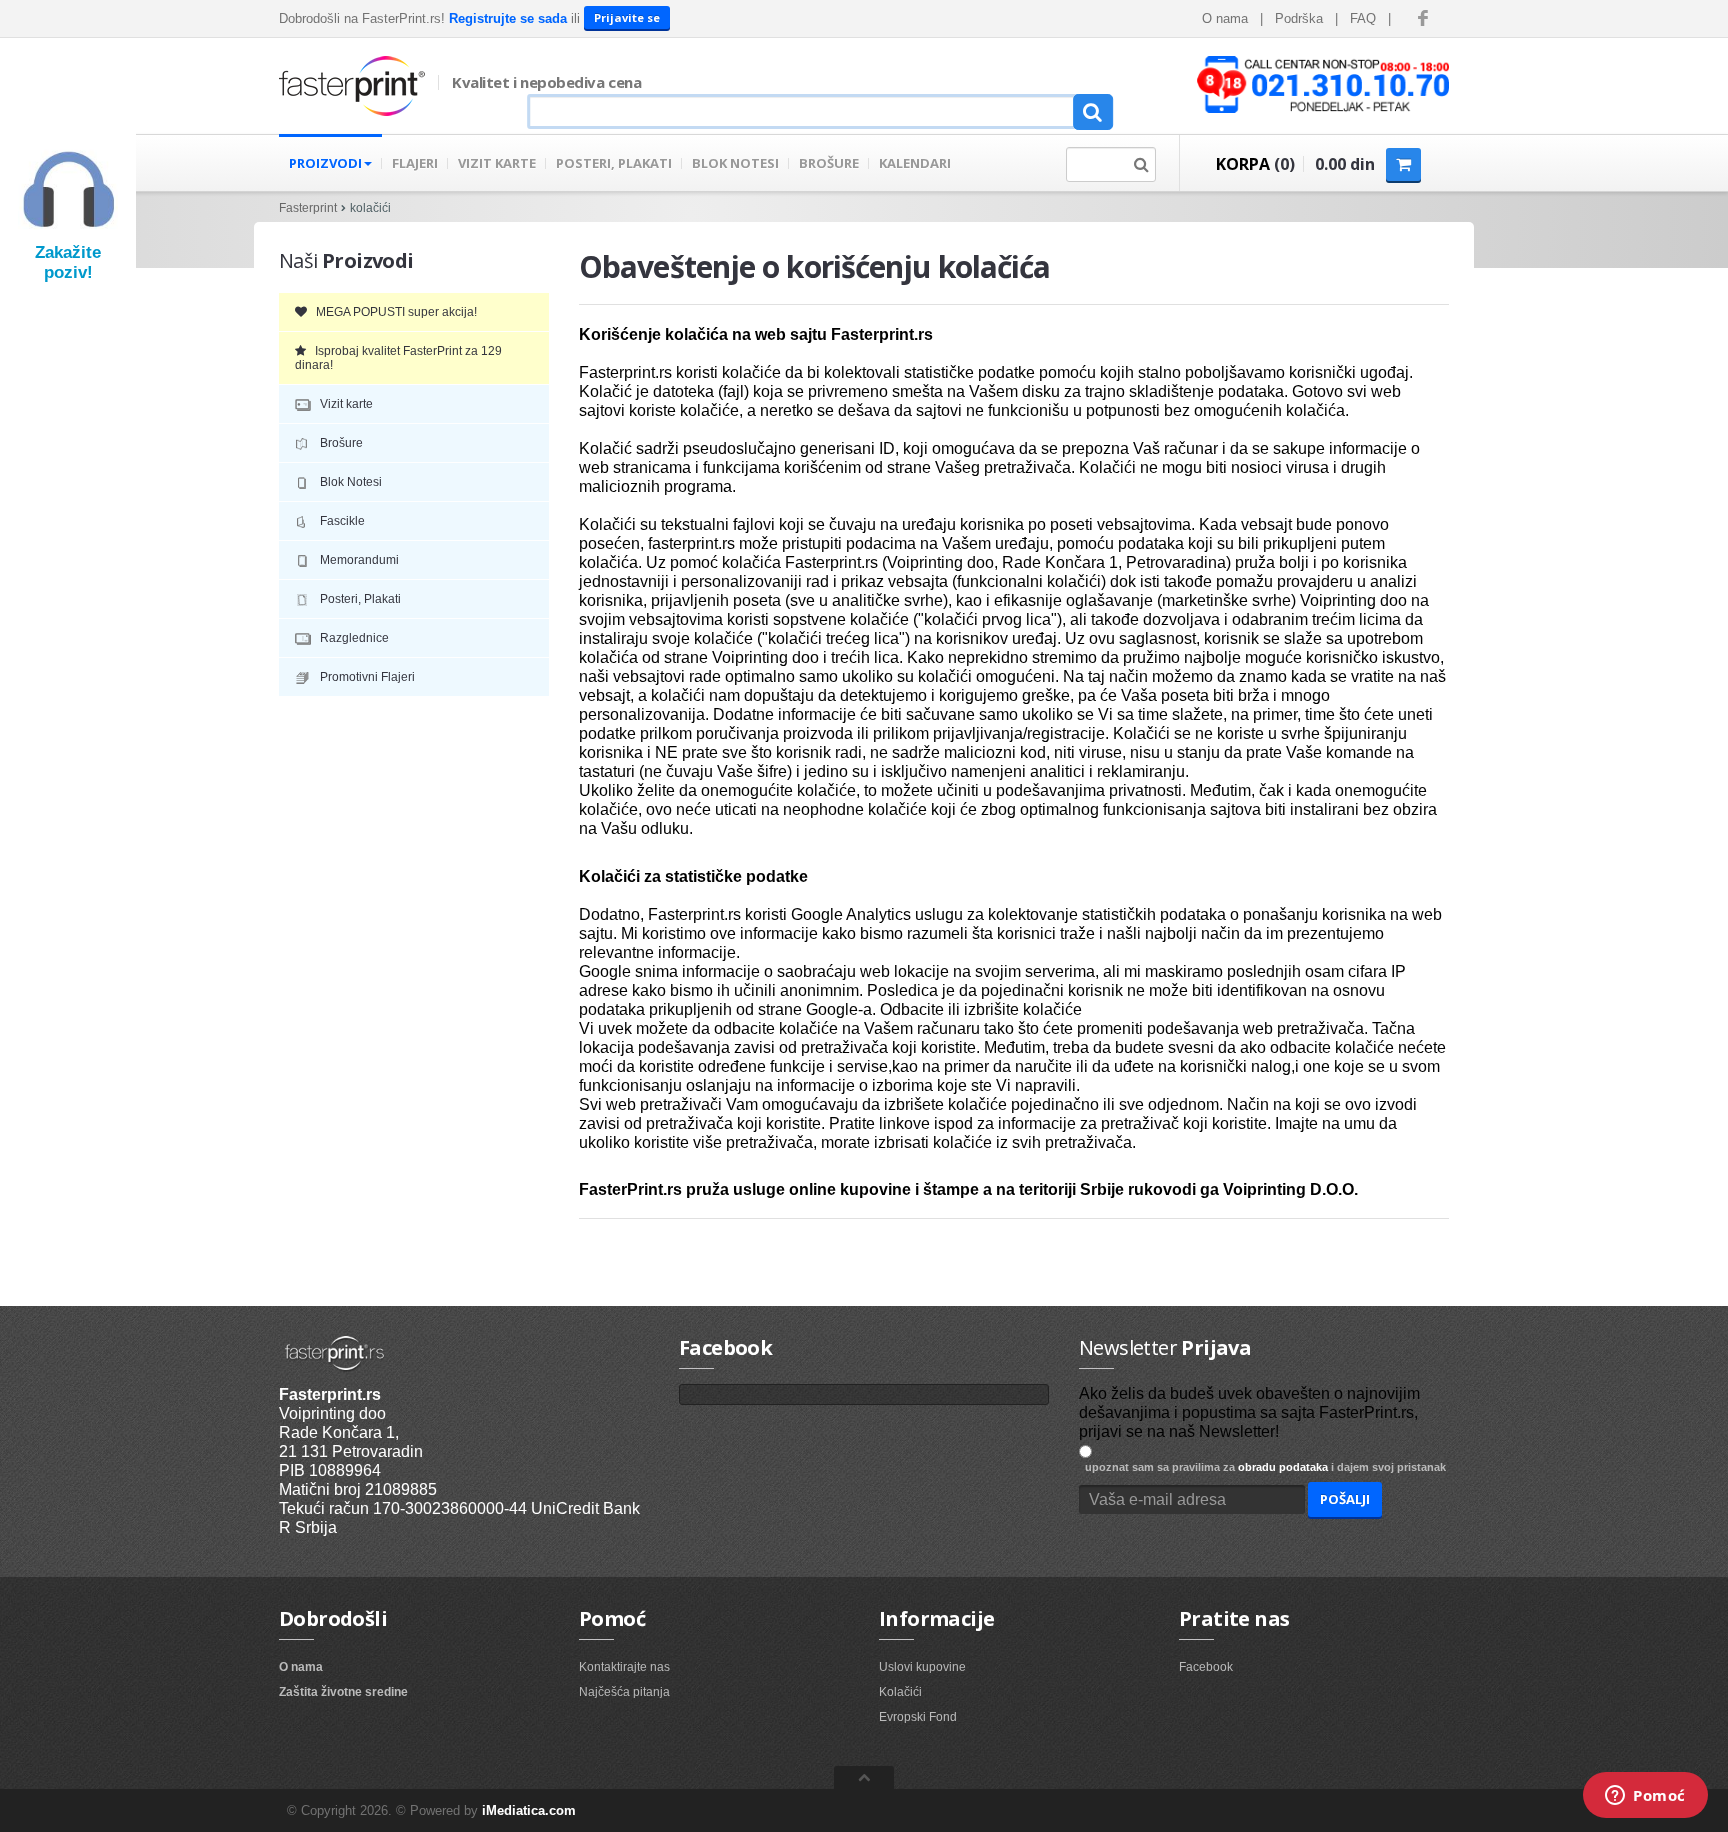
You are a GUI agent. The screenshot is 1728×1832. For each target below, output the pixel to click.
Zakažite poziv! (68, 262)
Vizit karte (343, 404)
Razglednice (351, 638)
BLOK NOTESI (735, 163)
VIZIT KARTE (497, 163)
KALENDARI (915, 163)
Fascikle (339, 521)
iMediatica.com (529, 1810)
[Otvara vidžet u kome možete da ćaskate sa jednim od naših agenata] (1645, 1797)
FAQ (1363, 18)
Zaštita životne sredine (343, 1692)
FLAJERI (415, 163)
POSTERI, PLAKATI (614, 163)
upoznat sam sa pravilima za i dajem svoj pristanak (1262, 1467)
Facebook (1206, 1667)
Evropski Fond (918, 1717)
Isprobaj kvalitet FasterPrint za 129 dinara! (398, 358)
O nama (1225, 18)
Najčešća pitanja (624, 1692)
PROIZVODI (325, 163)
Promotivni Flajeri (364, 677)
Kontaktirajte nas (624, 1667)
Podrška (1299, 18)
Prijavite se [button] (627, 17)
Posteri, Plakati (357, 599)
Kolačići (900, 1692)
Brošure (338, 443)
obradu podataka (1283, 1467)
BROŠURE (829, 163)
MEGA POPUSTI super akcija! (392, 312)
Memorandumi (356, 560)
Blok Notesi (348, 482)
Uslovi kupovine (922, 1667)
